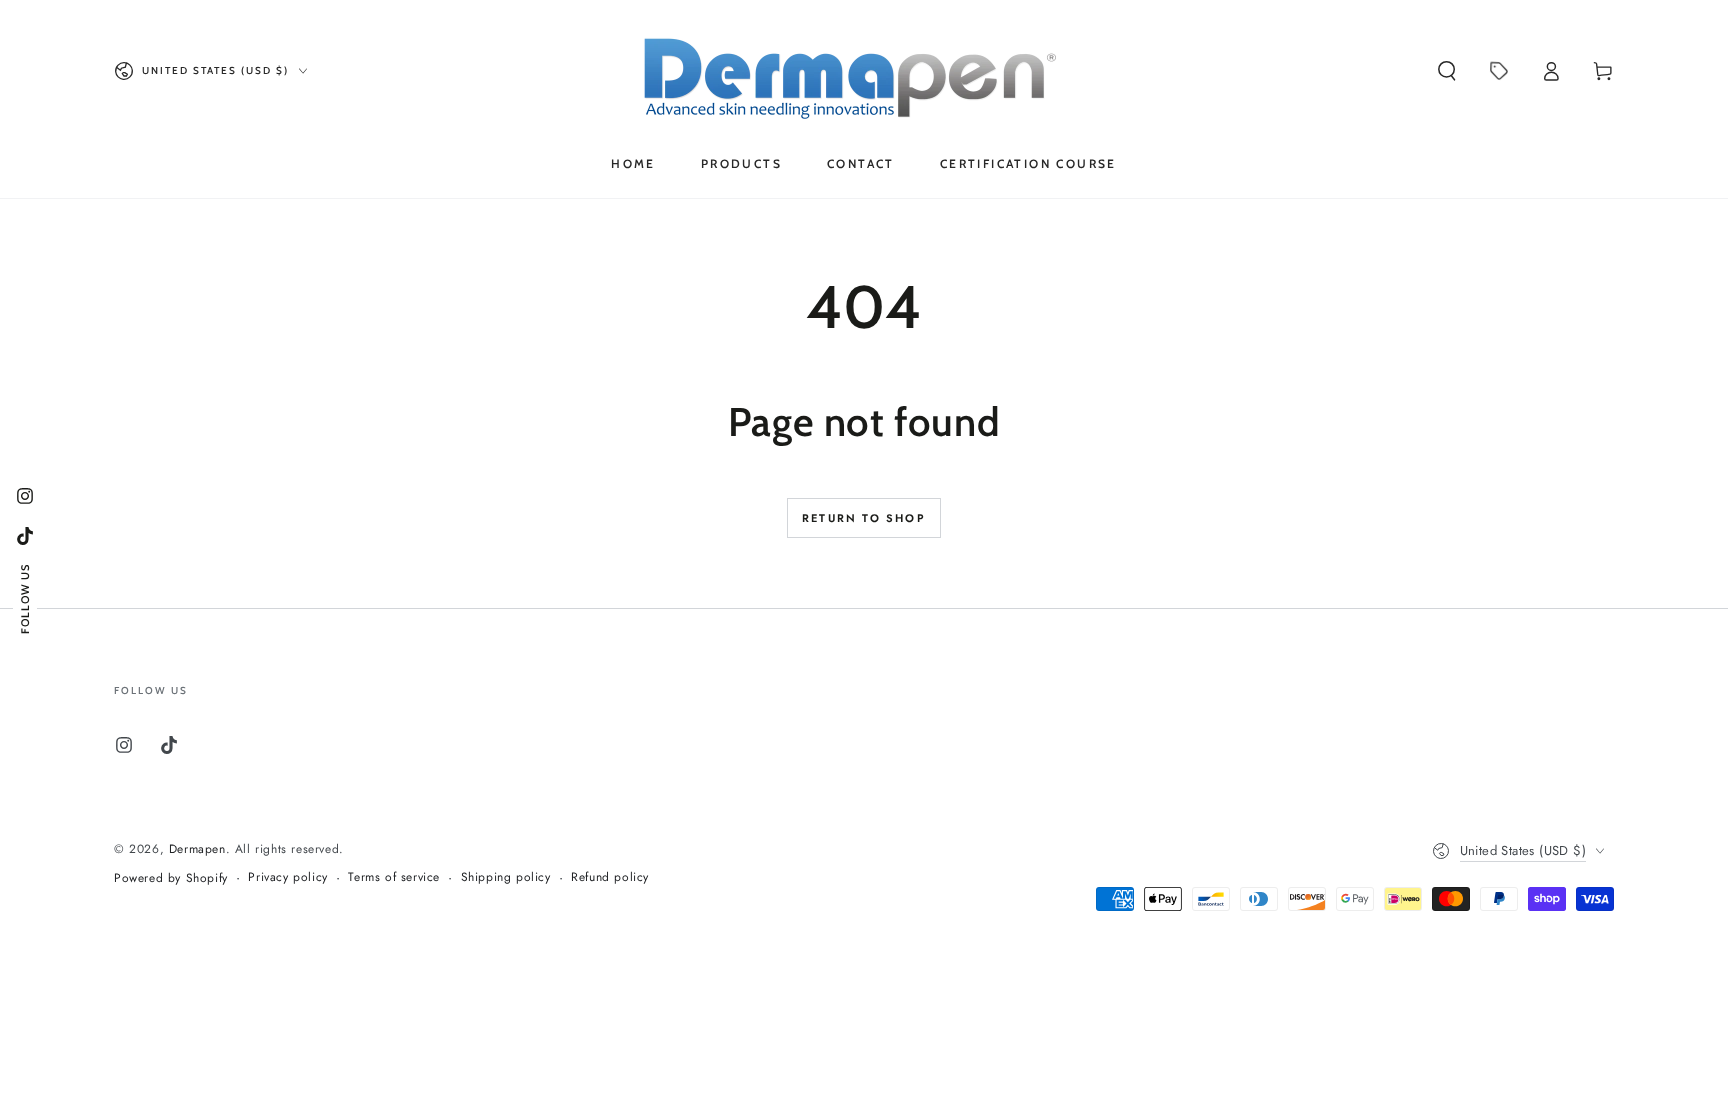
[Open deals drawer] (1499, 71)
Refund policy (610, 877)
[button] (1447, 71)
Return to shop (864, 518)
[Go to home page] (864, 71)
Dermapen (197, 849)
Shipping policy (506, 877)
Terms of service (394, 877)
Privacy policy (287, 877)
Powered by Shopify (171, 878)
